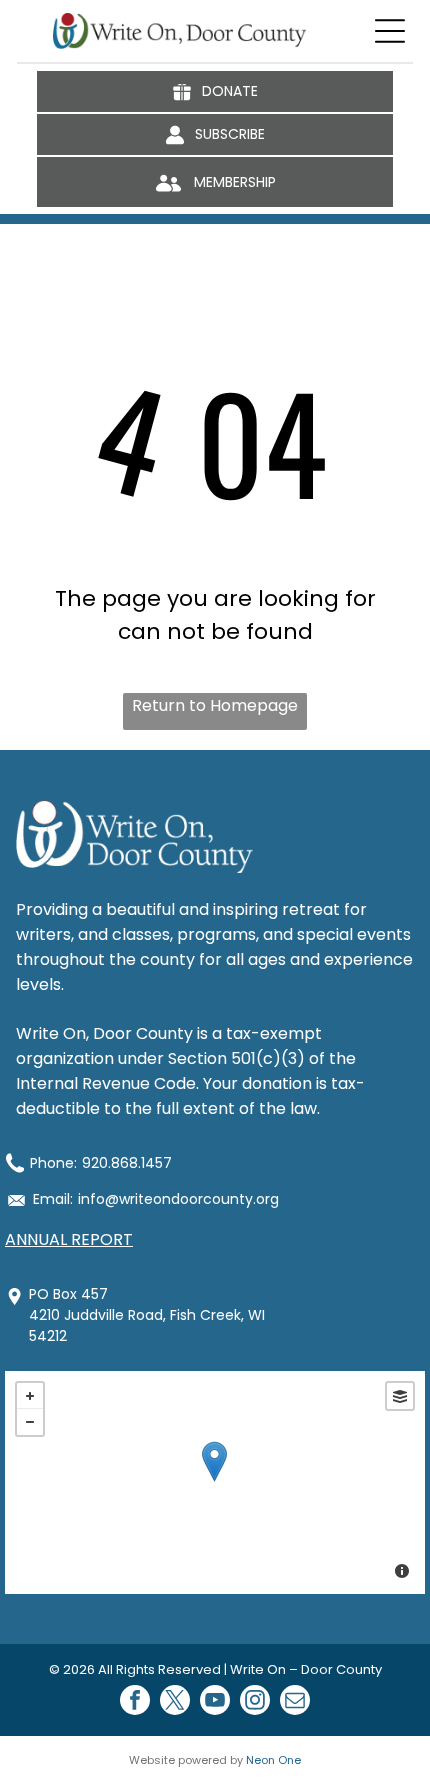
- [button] (30, 1422)
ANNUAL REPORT (69, 1239)
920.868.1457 (127, 1163)
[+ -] (214, 1482)
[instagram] (255, 1702)
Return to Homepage (215, 705)
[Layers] (400, 1396)
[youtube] (215, 1702)
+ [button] (30, 1396)
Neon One (273, 1760)
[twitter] (175, 1702)
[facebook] (135, 1702)
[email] (295, 1702)
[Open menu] (390, 31)
